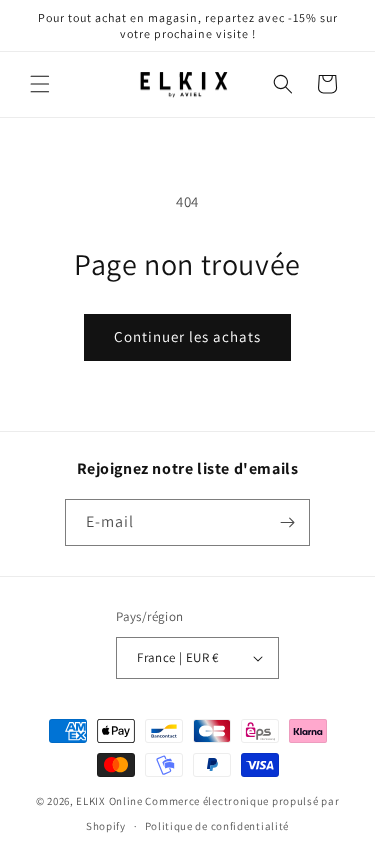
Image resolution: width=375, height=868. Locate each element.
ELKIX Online (109, 801)
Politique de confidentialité (217, 826)
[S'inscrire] (287, 522)
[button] (40, 84)
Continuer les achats (187, 336)
